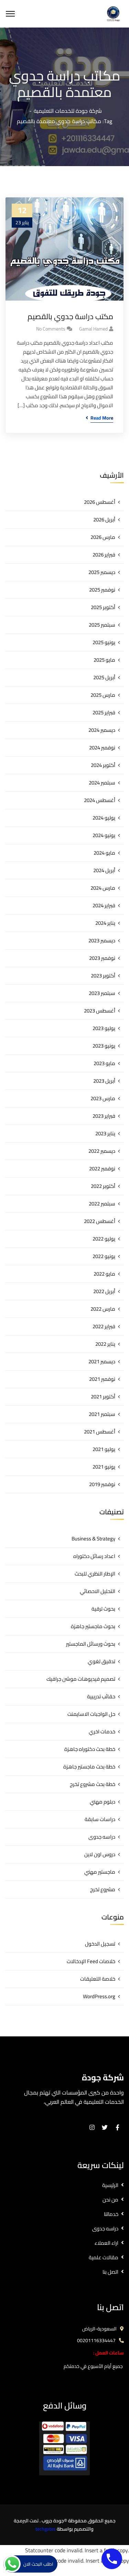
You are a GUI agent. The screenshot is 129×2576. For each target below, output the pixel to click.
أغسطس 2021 (100, 1432)
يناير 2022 (105, 1344)
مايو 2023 (104, 1063)
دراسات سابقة (100, 1819)
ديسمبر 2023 (102, 940)
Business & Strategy (93, 1539)
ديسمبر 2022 (102, 1151)
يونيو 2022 (104, 1256)
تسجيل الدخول (100, 1944)
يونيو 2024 (104, 835)
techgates (46, 2529)
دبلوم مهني (103, 1802)
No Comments (51, 329)
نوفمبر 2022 (102, 1168)
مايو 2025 (104, 660)
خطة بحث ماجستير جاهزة (89, 1767)
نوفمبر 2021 (102, 1379)
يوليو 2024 (104, 818)
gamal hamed (93, 329)
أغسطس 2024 (100, 800)
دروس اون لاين (100, 1854)
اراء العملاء (106, 2243)
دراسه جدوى (102, 1837)
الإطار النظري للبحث (95, 1574)
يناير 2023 (105, 1133)
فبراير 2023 (104, 1116)
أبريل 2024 (104, 870)
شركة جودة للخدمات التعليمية (68, 111)
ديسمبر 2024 (102, 730)
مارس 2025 (103, 695)
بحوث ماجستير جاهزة (93, 1626)
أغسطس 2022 (100, 1221)
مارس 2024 (103, 888)
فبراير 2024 (104, 905)
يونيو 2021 (104, 1467)
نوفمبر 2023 (102, 958)
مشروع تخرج (103, 1889)
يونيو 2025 (104, 642)
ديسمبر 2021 (102, 1361)
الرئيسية (110, 2185)
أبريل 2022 (104, 1291)
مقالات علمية (104, 2257)
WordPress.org (99, 1996)
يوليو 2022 (104, 1239)
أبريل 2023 (104, 1081)
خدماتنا (111, 2214)
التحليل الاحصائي (98, 1591)
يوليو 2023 (104, 1028)
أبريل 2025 (104, 677)
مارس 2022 (103, 1309)
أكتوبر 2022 (103, 1186)
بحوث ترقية (103, 1609)
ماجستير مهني (100, 1872)
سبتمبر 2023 (102, 993)
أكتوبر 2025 (103, 607)
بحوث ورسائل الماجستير (91, 1644)
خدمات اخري (102, 1731)
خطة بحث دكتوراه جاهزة (90, 1749)
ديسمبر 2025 (102, 572)
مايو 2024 (104, 853)
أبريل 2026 (104, 519)
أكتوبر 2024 (103, 765)
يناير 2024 (105, 923)
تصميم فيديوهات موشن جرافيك (81, 1679)
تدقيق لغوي (101, 1661)
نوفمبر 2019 (102, 1484)
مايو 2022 (104, 1274)
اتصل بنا (110, 2272)
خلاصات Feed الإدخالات (91, 1961)
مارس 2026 (103, 537)
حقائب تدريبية (101, 1696)
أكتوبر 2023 (103, 976)
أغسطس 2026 (100, 502)
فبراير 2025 (104, 712)
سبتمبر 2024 (102, 783)
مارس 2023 (103, 1098)
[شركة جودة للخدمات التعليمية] (113, 13)
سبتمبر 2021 (102, 1414)
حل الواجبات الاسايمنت (91, 1714)
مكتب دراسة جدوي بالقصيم (70, 317)
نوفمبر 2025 (102, 590)
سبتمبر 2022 (102, 1204)
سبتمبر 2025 (102, 625)
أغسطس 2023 (100, 1011)
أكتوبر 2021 (103, 1397)
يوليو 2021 (104, 1449)
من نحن (110, 2200)
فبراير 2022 (104, 1326)
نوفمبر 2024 (102, 748)
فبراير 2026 (104, 555)
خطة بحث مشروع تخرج (93, 1784)
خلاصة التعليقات (98, 1979)
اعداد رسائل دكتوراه (94, 1556)
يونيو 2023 (104, 1046)
